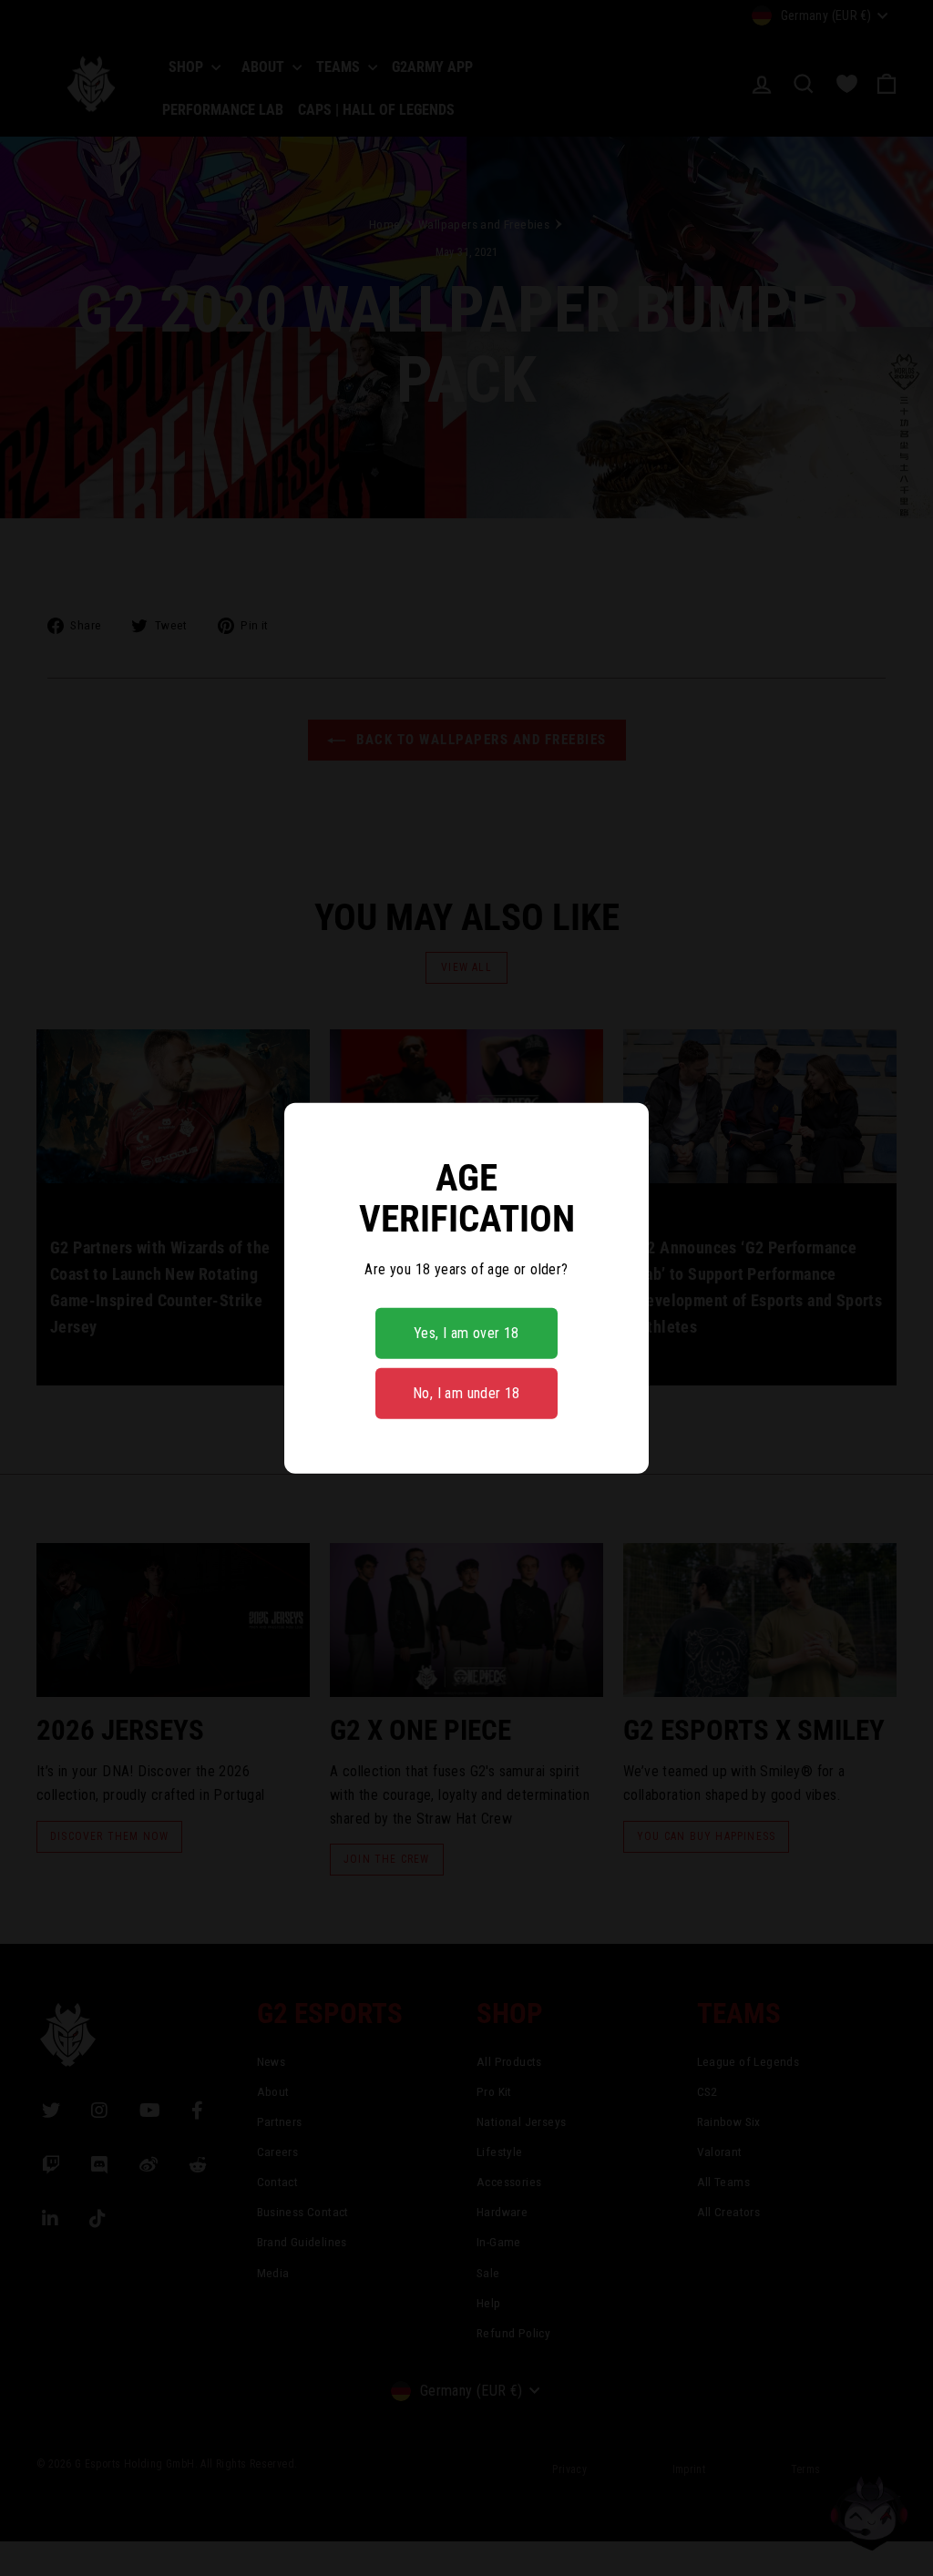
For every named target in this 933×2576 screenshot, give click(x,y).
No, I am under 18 (466, 1393)
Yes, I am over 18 (466, 1333)
